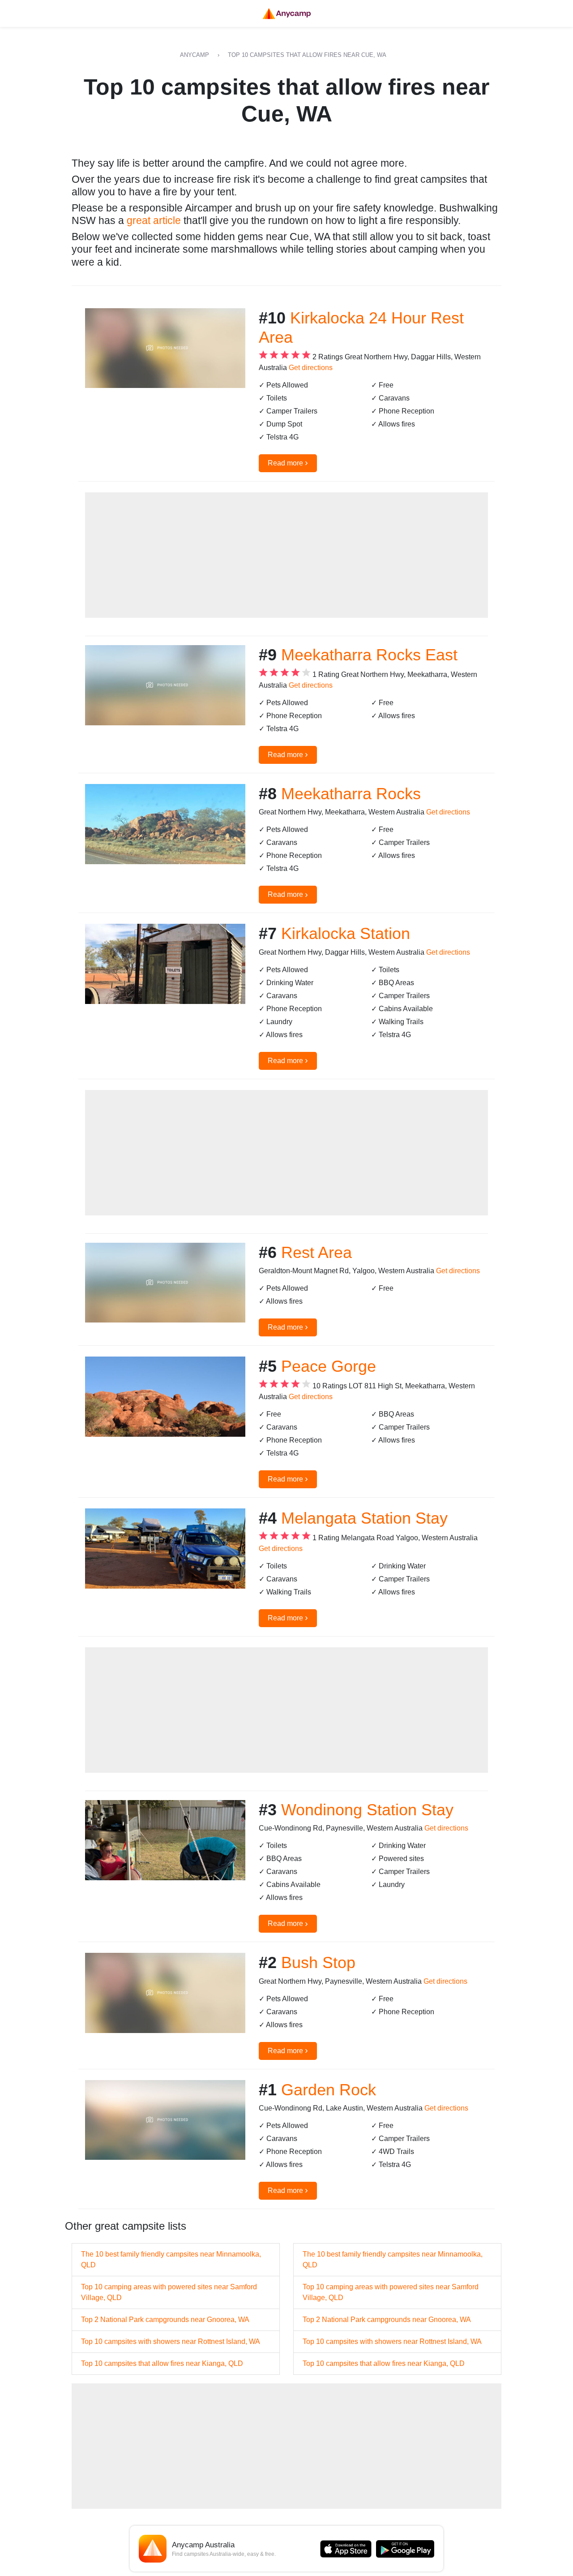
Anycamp (195, 55)
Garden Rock (329, 2090)
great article (154, 220)
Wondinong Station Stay (367, 1810)
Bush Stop (318, 1962)
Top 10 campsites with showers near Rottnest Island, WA (171, 2341)
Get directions (311, 368)
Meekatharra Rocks (351, 794)
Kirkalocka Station (346, 933)
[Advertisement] (286, 555)
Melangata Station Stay (364, 1518)
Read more (288, 462)
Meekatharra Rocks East (369, 655)
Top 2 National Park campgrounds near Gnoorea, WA (165, 2320)
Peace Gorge (329, 1366)
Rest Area (316, 1252)
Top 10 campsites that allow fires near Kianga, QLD (162, 2363)
